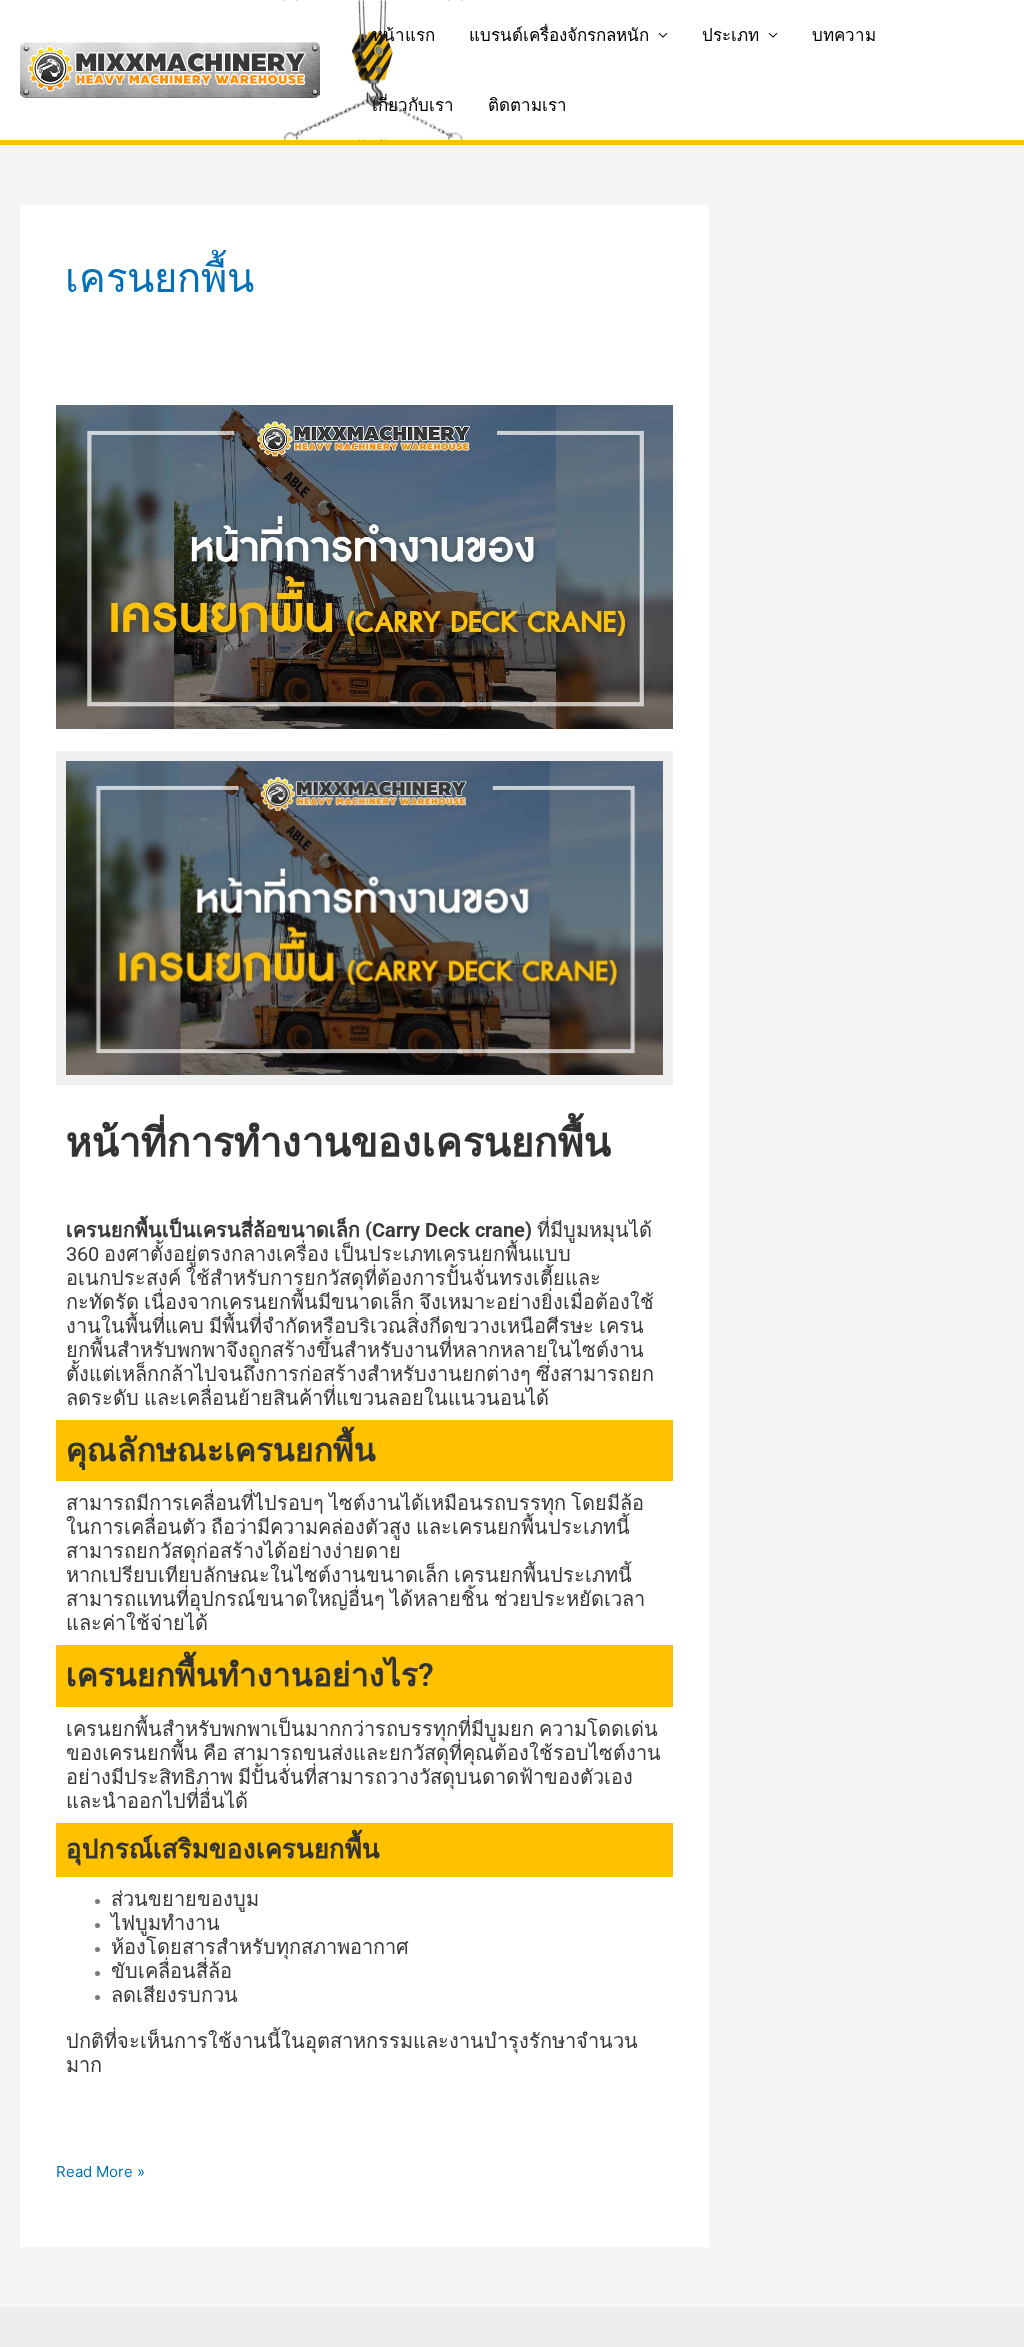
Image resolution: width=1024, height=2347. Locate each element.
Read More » (100, 2170)
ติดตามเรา (527, 105)
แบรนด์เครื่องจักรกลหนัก (559, 35)
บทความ (844, 35)
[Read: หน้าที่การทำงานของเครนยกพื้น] (364, 565)
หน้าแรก (403, 35)
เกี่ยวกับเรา (413, 105)
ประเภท (730, 35)
